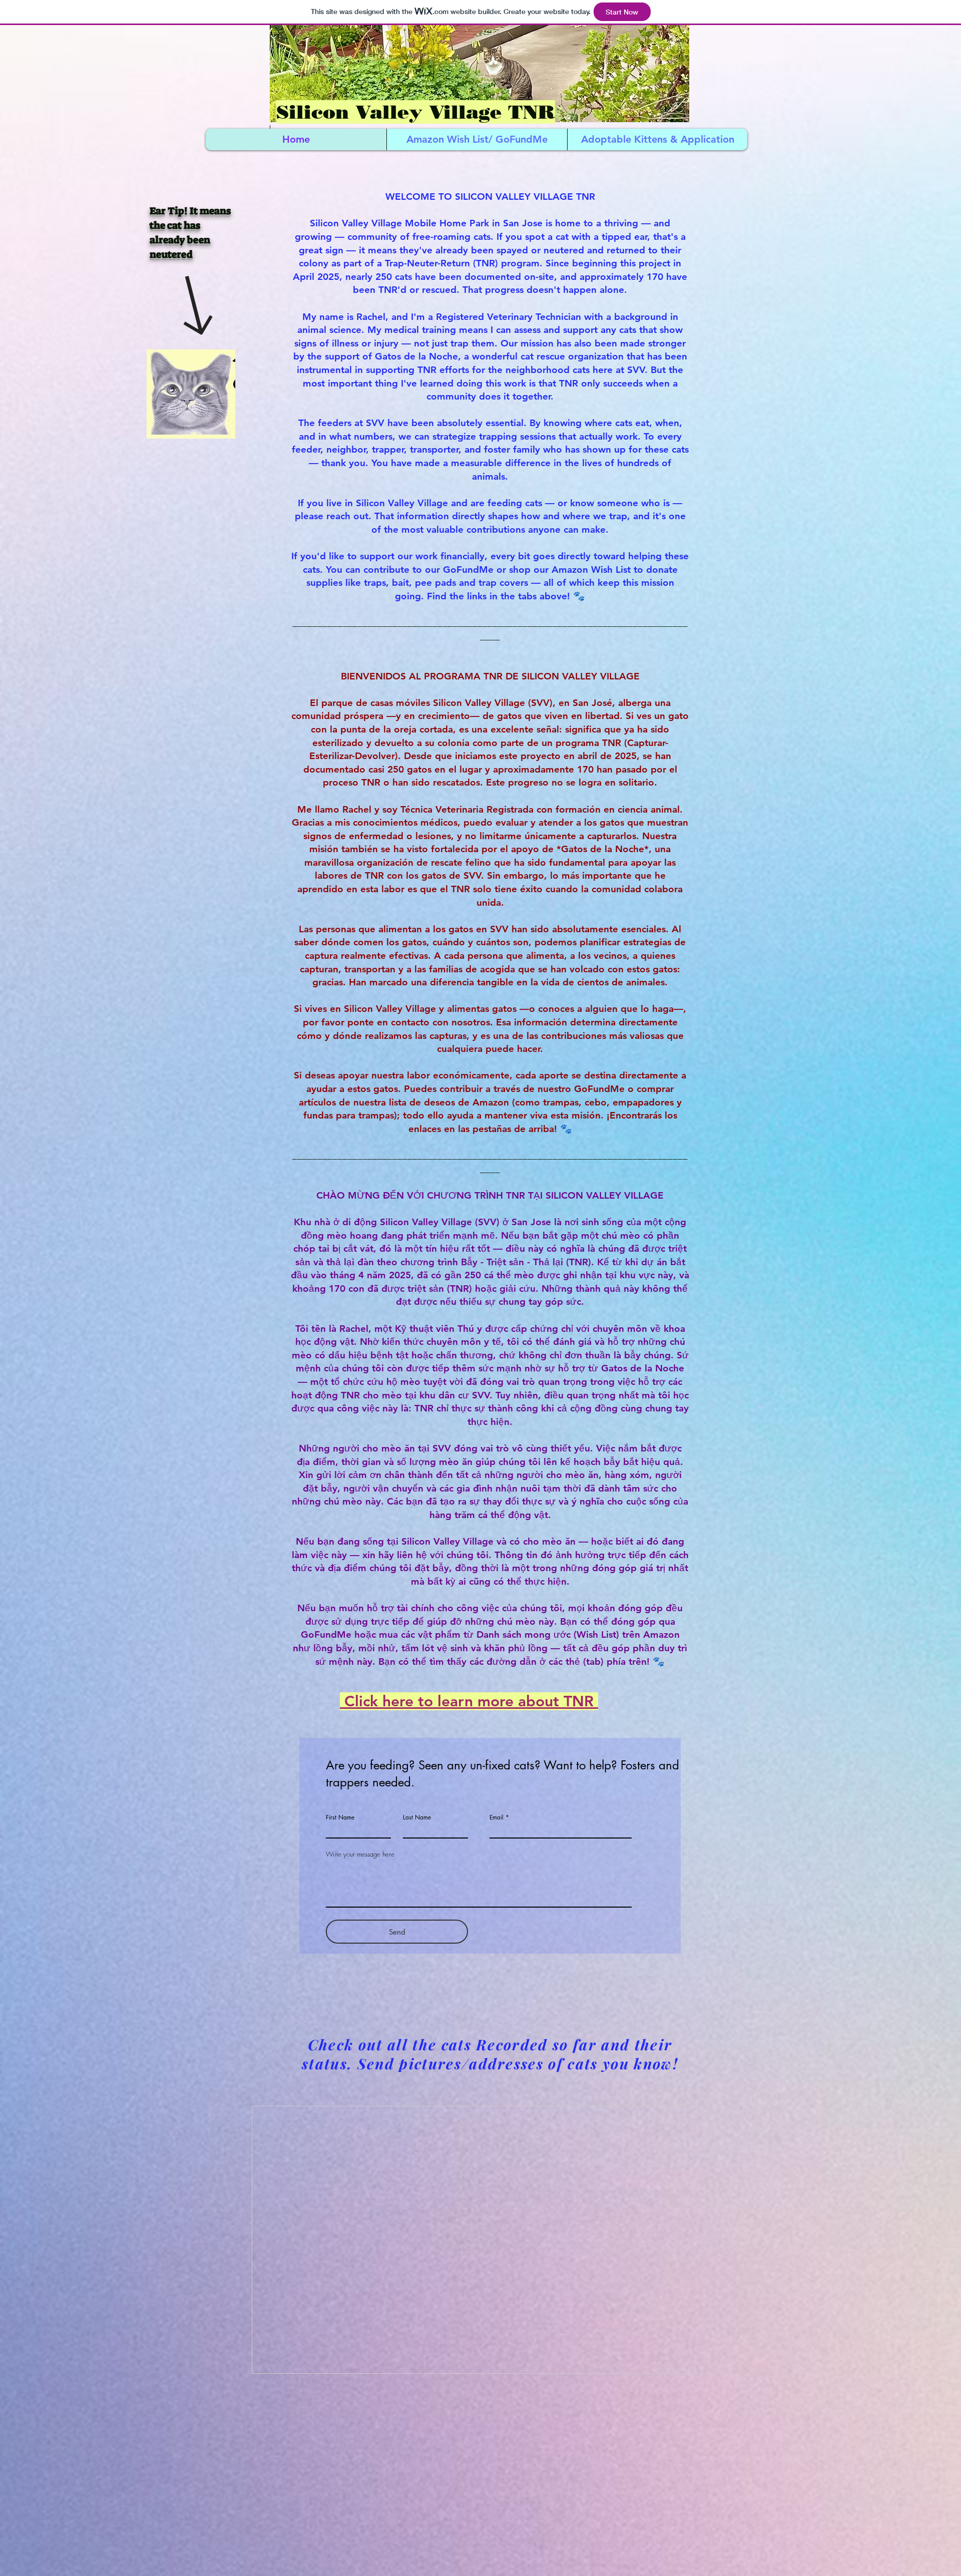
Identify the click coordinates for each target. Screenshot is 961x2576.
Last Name (417, 1817)
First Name (340, 1817)
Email (497, 1817)
